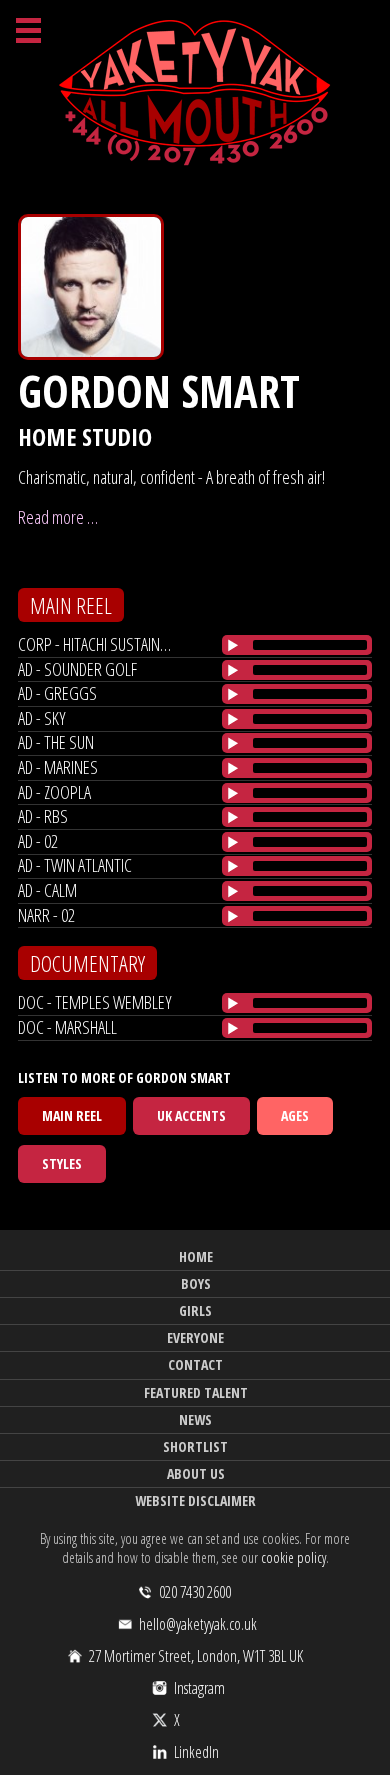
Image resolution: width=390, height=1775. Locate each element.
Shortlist (195, 1446)
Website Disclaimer (195, 1500)
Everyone (195, 1337)
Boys (196, 1283)
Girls (195, 1310)
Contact (195, 1364)
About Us (196, 1473)
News (195, 1419)
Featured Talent (196, 1392)
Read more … (58, 517)
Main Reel (72, 1115)
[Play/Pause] (233, 645)
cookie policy (293, 1557)
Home (196, 1256)
